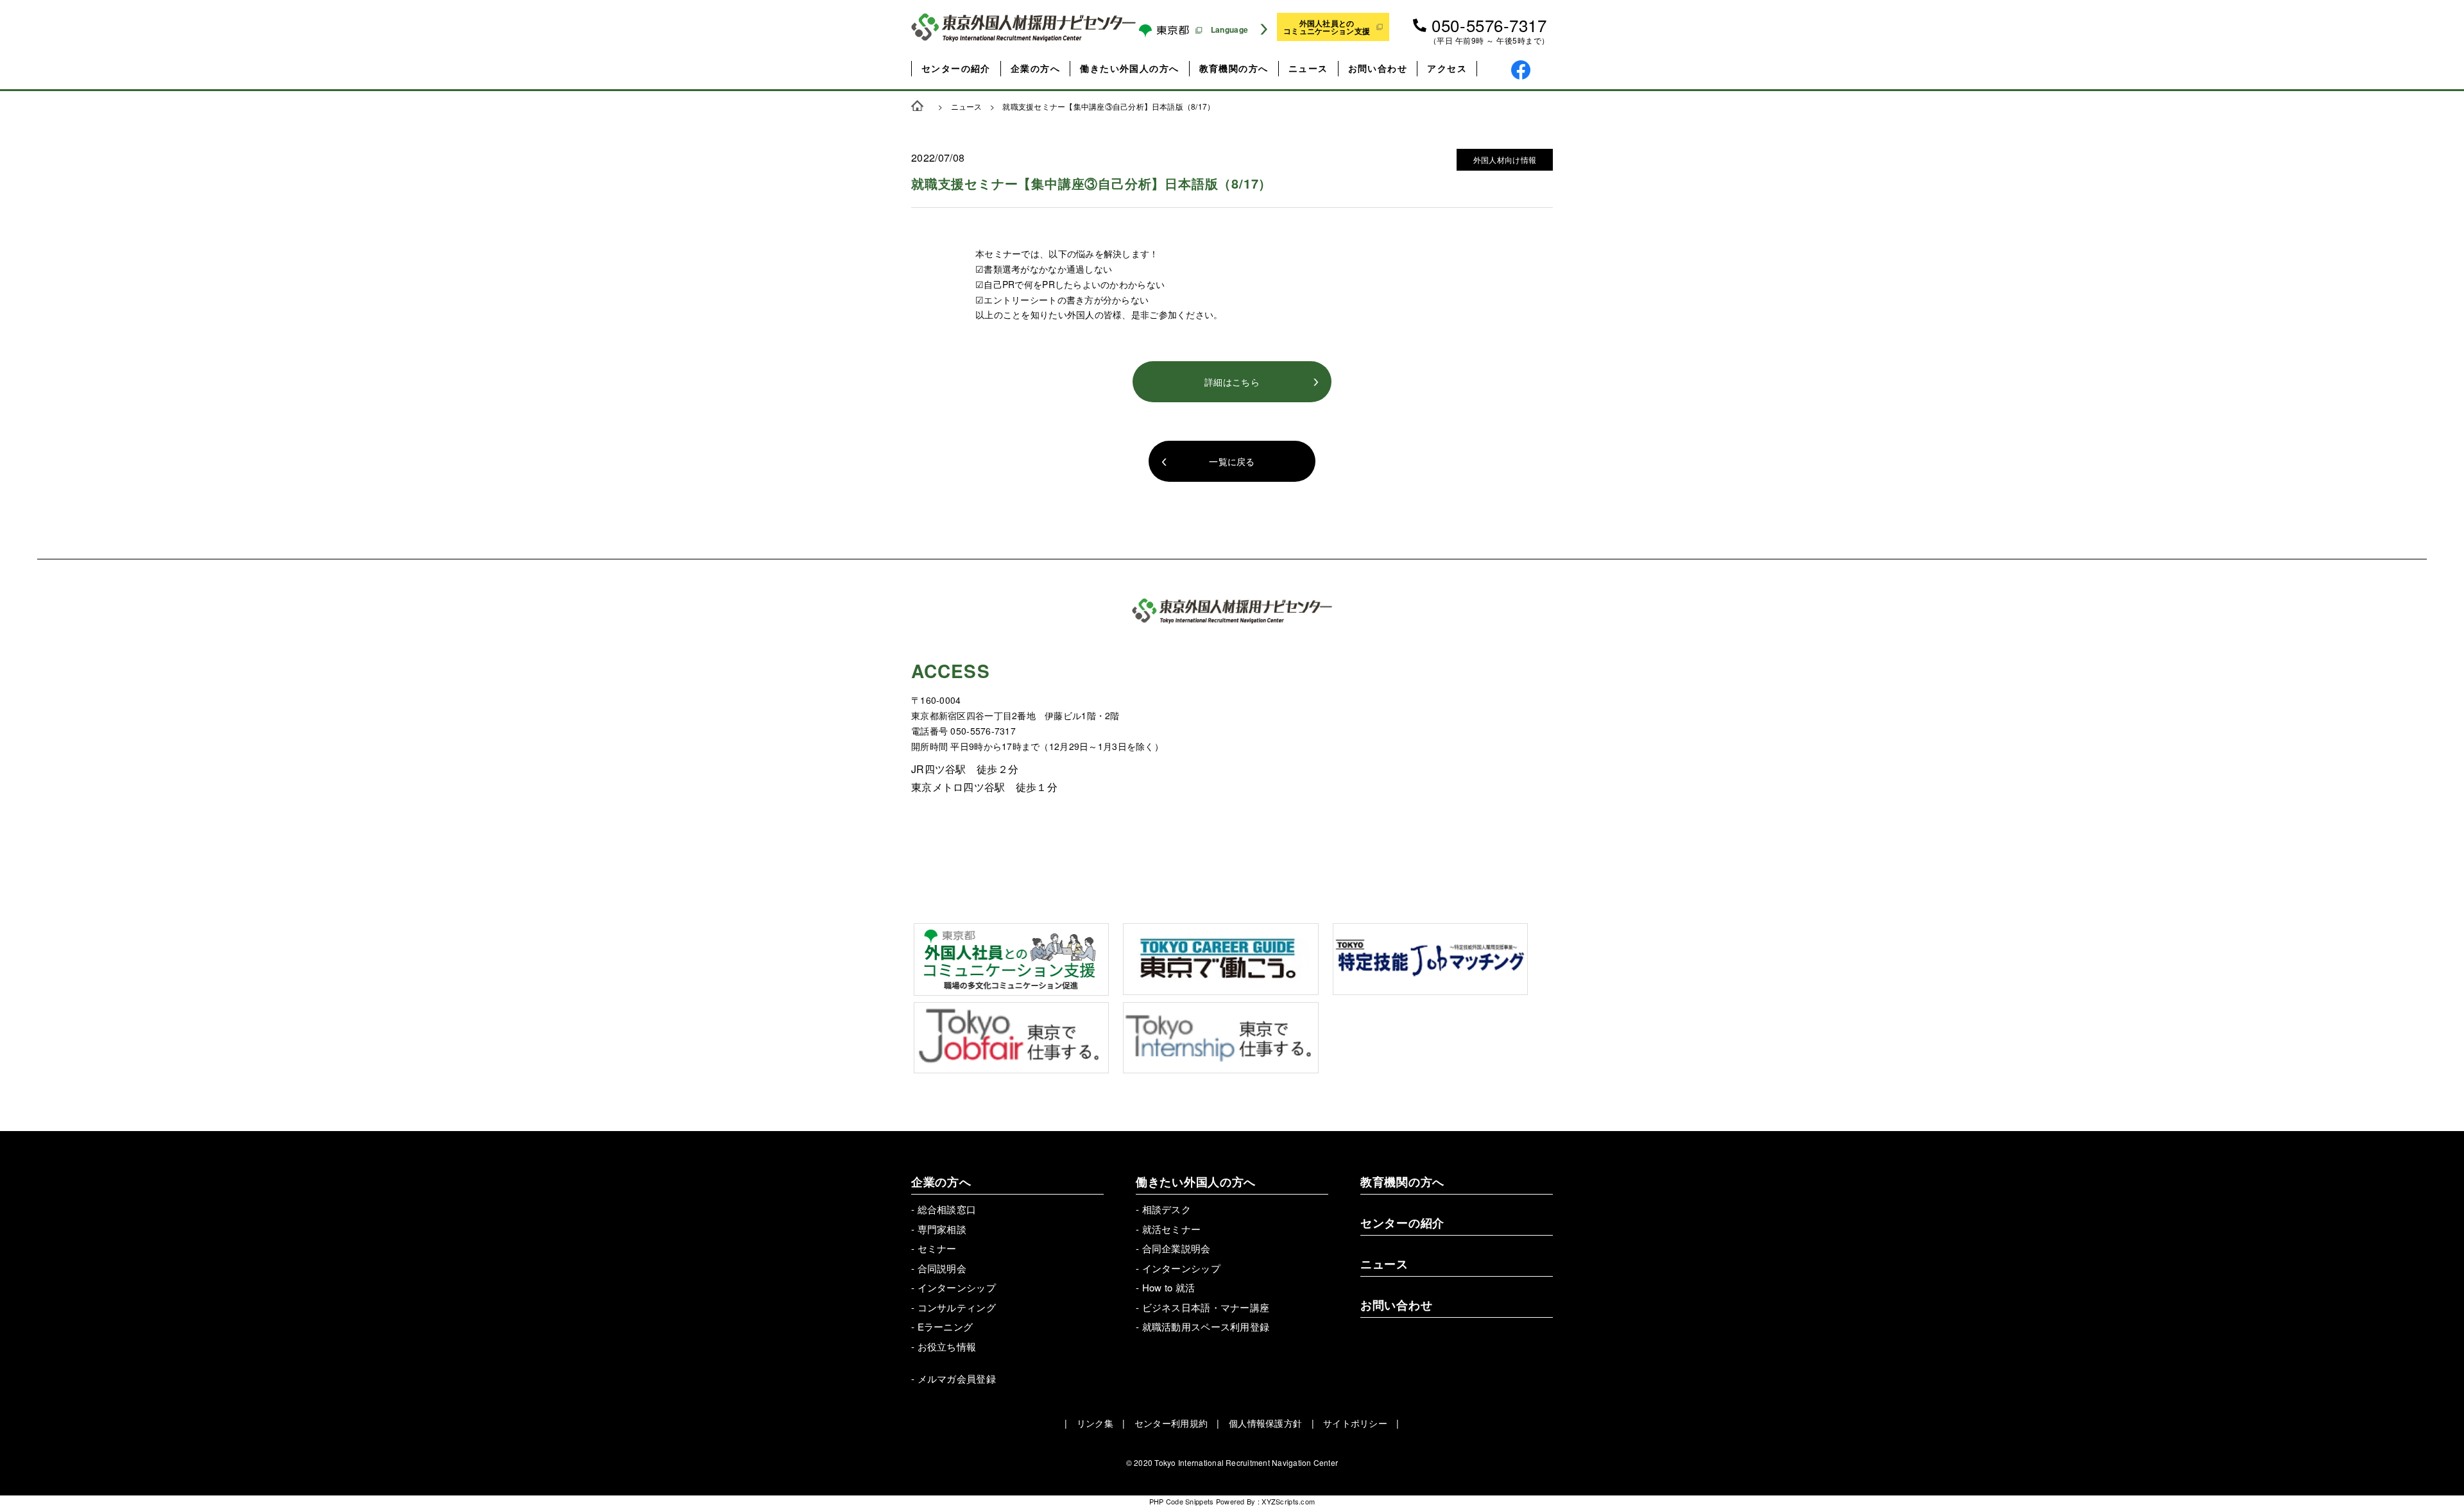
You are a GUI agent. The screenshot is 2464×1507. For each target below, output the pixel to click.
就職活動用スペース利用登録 (1206, 1326)
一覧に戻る (1232, 461)
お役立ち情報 (947, 1346)
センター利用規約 (1171, 1423)
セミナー (937, 1248)
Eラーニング (945, 1326)
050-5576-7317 (1489, 25)
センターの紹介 (956, 68)
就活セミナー (1172, 1229)
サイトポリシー (1355, 1423)
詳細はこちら (1232, 382)
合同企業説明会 (1176, 1248)
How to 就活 (1169, 1287)
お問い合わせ (1378, 68)
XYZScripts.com (1288, 1501)
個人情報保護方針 (1265, 1423)
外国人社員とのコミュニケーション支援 (1327, 27)
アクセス (1447, 68)
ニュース (1308, 68)
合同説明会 (942, 1268)
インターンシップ (957, 1287)
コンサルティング (957, 1307)
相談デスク (1167, 1209)
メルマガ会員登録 (957, 1378)
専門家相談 (942, 1229)
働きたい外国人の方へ (1129, 68)
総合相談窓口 (947, 1209)
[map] (1392, 765)
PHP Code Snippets (1182, 1501)
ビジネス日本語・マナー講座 (1206, 1307)
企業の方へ (1035, 68)
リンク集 (1095, 1423)
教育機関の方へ (1234, 68)
